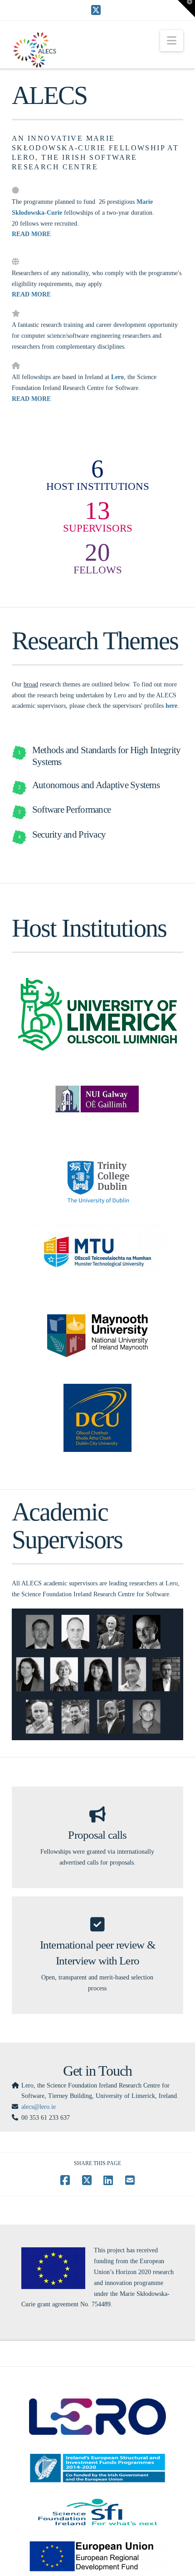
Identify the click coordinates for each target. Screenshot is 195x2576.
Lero (117, 377)
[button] (172, 41)
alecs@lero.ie (39, 2107)
